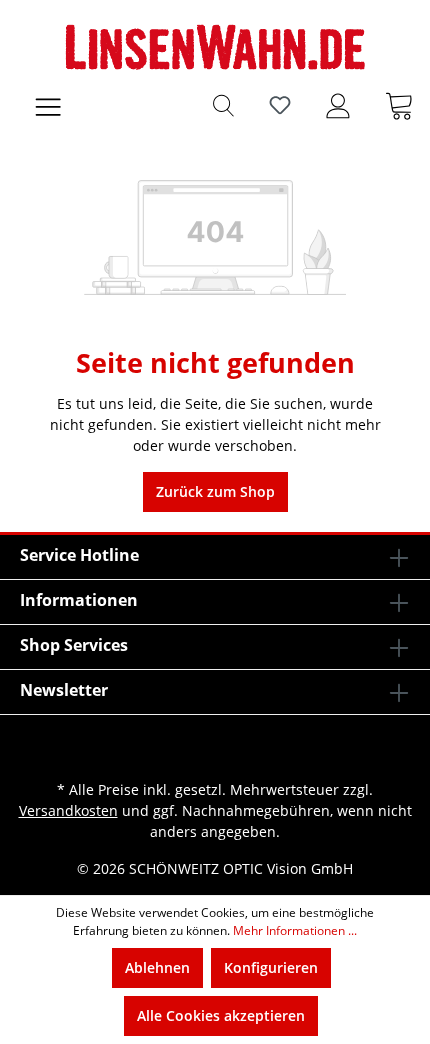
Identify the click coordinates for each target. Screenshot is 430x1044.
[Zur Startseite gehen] (215, 47)
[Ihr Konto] (338, 105)
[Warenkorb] (399, 105)
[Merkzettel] (280, 105)
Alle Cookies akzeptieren (221, 1015)
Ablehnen (157, 967)
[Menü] (48, 105)
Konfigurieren (271, 967)
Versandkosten (68, 810)
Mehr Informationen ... (295, 930)
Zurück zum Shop (215, 491)
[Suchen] (223, 105)
